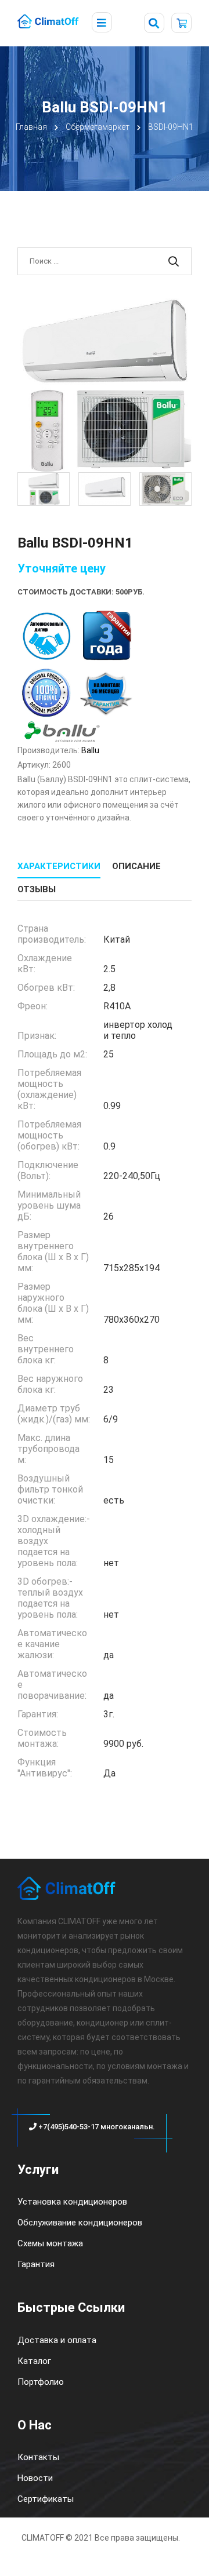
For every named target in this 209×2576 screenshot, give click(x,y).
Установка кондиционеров (72, 2202)
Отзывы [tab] (37, 889)
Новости (35, 2478)
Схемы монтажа (50, 2243)
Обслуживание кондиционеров (80, 2223)
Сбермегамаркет (98, 127)
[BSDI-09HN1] (105, 385)
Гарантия (36, 2264)
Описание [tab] (136, 866)
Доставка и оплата (57, 2340)
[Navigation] (102, 23)
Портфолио (41, 2382)
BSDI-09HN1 (171, 127)
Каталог (34, 2361)
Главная (31, 127)
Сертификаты (46, 2499)
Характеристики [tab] (59, 866)
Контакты (38, 2457)
